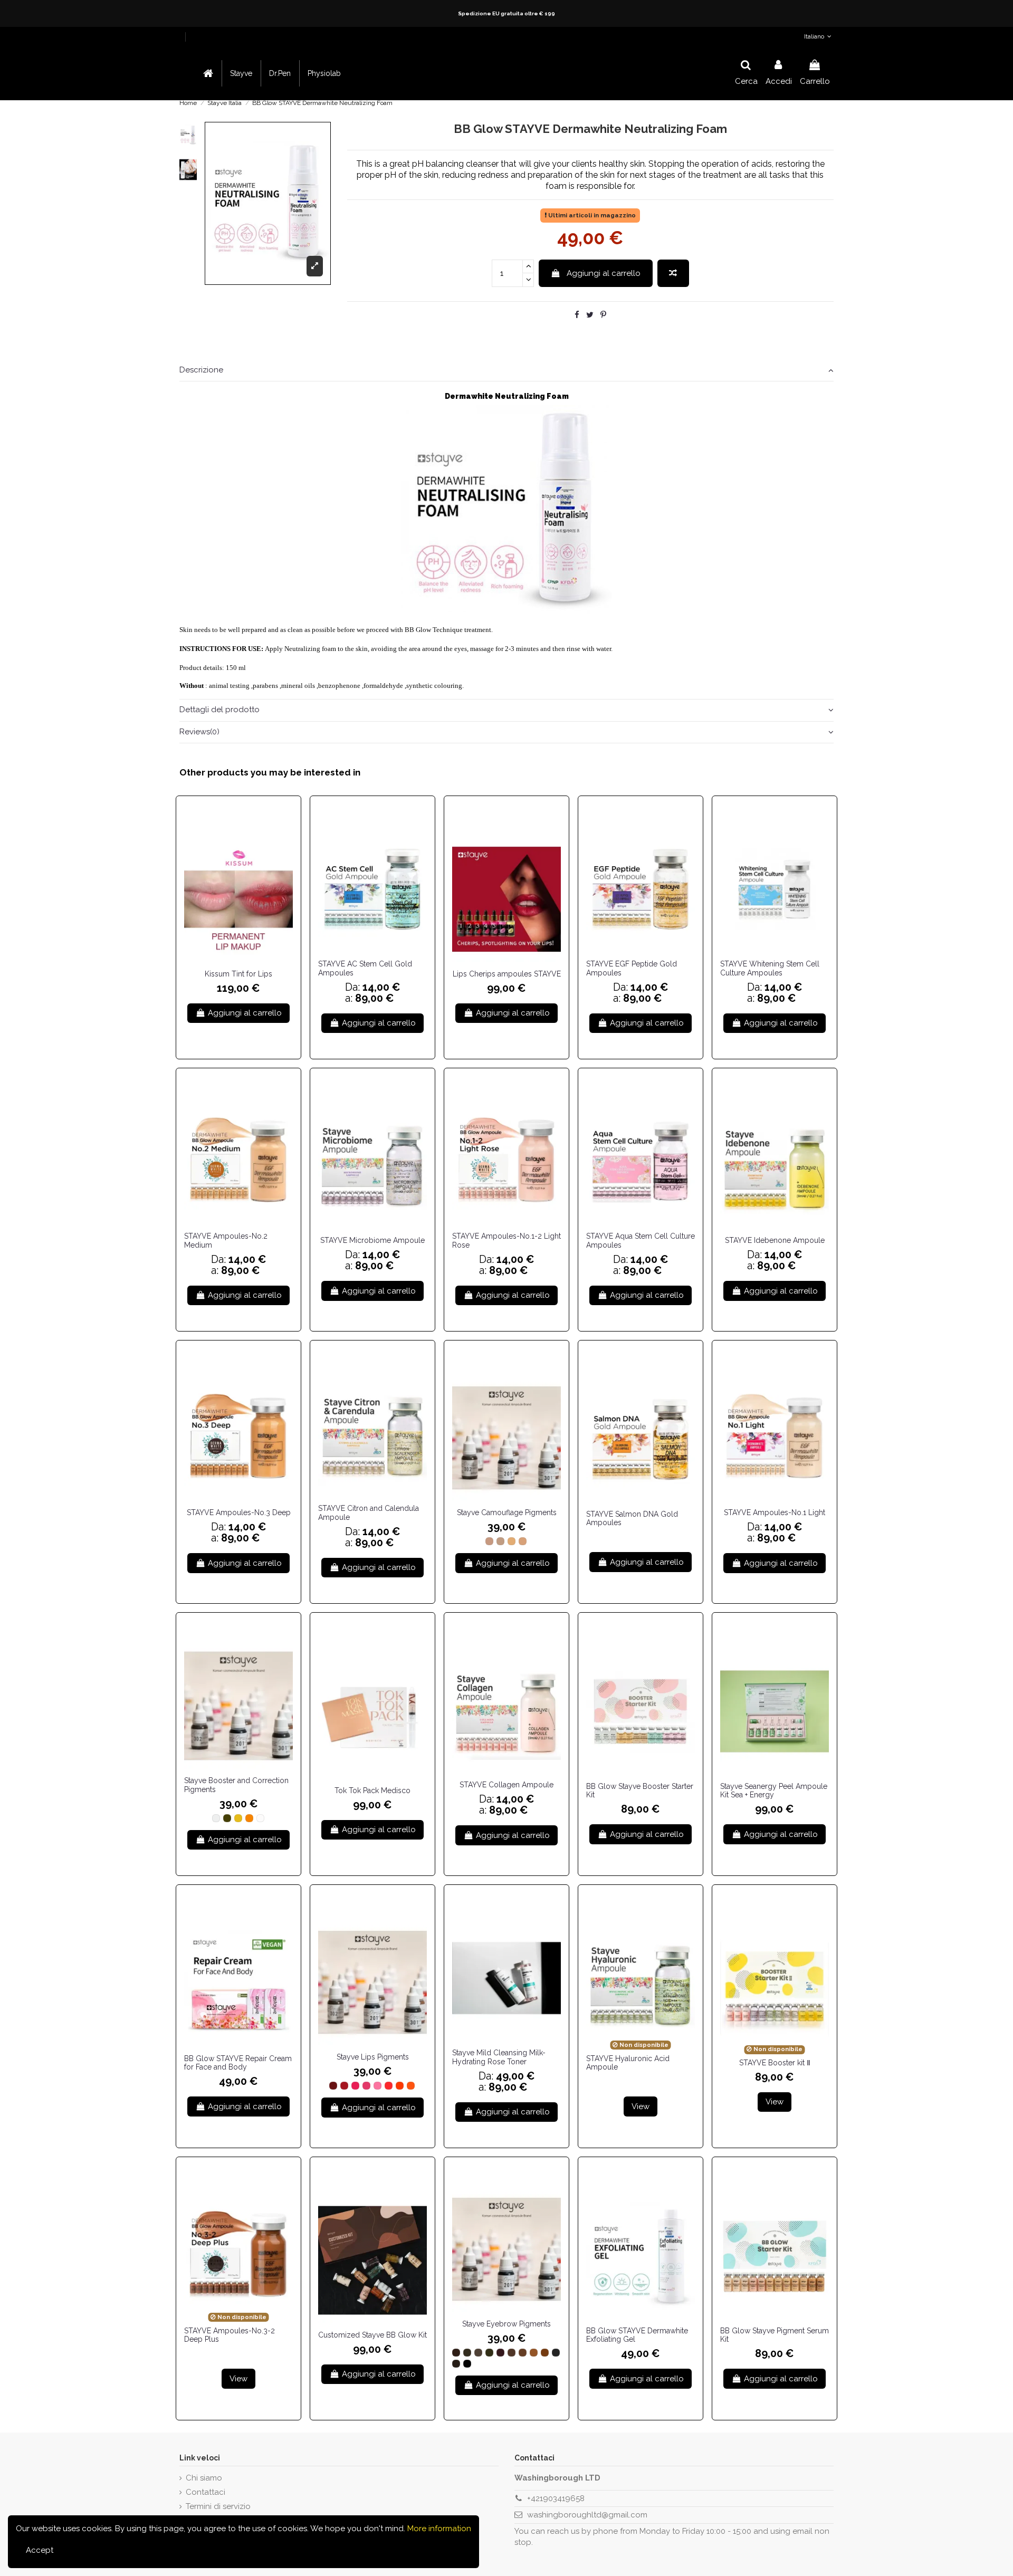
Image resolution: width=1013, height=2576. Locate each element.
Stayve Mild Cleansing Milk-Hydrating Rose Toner (499, 2057)
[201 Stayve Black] (467, 2364)
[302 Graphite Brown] (467, 2353)
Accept (40, 2550)
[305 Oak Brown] (500, 2353)
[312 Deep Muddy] (456, 2364)
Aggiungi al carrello (604, 273)
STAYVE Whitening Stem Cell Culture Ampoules (770, 968)
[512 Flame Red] (400, 2086)
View (641, 2106)
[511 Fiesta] (389, 2086)
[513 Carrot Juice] (411, 2086)
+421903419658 (556, 2498)
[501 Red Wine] (333, 2086)
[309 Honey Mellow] (545, 2353)
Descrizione (201, 370)
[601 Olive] (227, 1818)
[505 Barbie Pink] (378, 2086)
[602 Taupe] (238, 1818)
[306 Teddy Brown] (512, 2353)
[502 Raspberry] (344, 2086)
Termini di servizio (218, 2506)
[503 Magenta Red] (355, 2086)
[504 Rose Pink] (366, 2086)
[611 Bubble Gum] (489, 1541)
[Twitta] (590, 315)
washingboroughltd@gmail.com (587, 2515)
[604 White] (260, 1818)
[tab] (506, 371)
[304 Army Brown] (489, 2353)
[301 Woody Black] (456, 2353)
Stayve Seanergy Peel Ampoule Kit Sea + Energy (774, 1791)
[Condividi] (577, 315)
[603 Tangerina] (249, 1818)
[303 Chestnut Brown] (478, 2353)
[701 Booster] (216, 1818)
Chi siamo (204, 2478)
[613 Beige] (512, 1541)
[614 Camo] (523, 1541)
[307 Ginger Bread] (523, 2353)
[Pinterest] (603, 315)
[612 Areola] (500, 1541)
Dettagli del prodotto (219, 710)
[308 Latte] (534, 2353)
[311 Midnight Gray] (556, 2353)
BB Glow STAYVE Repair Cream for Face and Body (238, 2063)
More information (438, 2529)
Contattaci (206, 2492)
